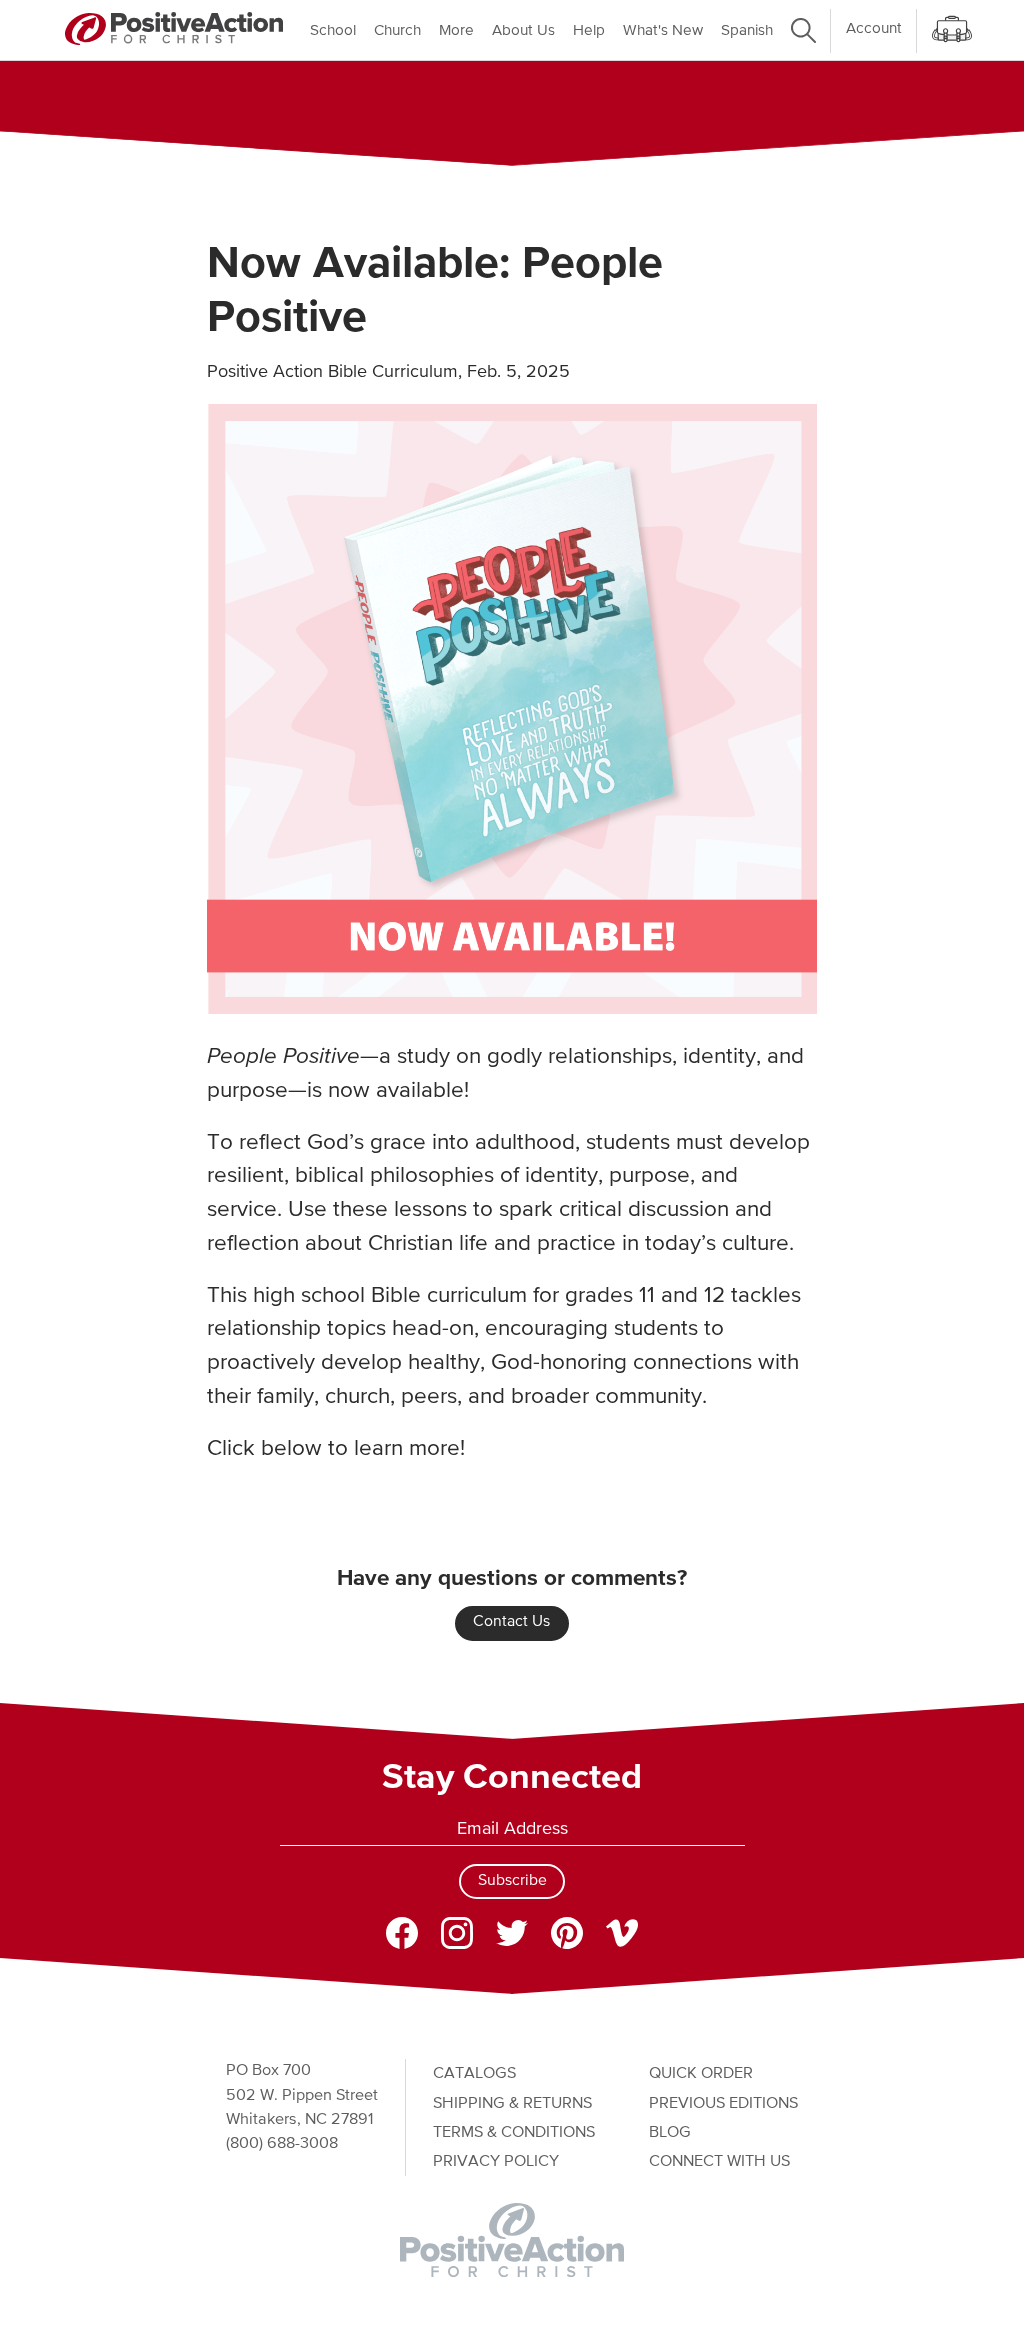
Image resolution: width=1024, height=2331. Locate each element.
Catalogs (474, 2073)
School (333, 30)
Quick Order (701, 2073)
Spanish (747, 30)
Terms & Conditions (514, 2132)
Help (589, 30)
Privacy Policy (496, 2161)
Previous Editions (723, 2103)
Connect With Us (719, 2161)
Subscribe (512, 1881)
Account (874, 28)
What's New (663, 30)
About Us (523, 30)
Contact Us (511, 1622)
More (456, 30)
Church (397, 30)
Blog (670, 2132)
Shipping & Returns (512, 2103)
